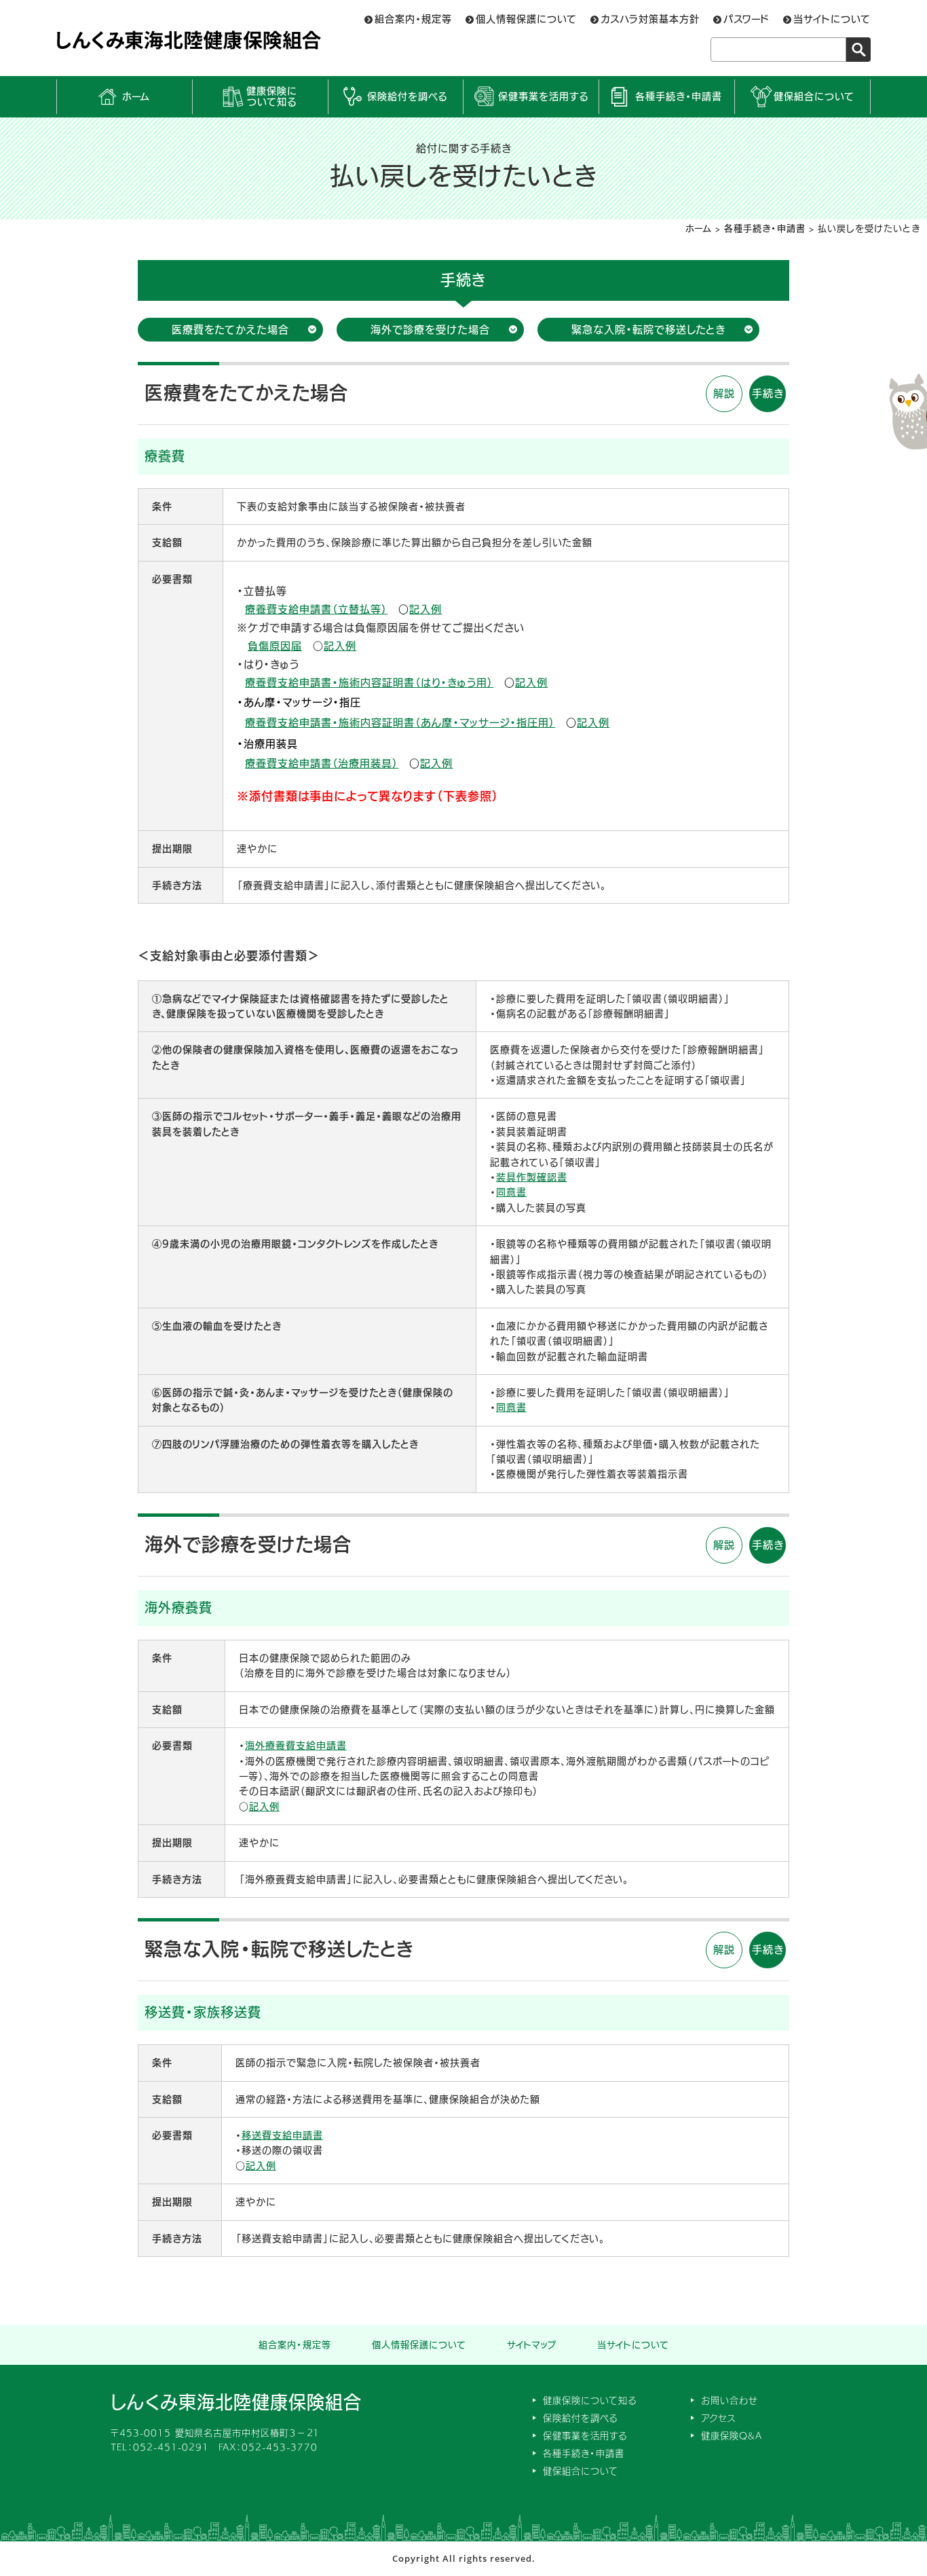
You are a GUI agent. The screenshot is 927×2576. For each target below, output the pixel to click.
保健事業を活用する (543, 96)
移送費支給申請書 (282, 2135)
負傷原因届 (275, 646)
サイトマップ (532, 2345)
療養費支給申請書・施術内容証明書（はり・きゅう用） (369, 683)
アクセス (718, 2418)
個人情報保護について (526, 19)
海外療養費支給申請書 (296, 1746)
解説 (724, 393)
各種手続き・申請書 (679, 96)
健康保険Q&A (732, 2436)
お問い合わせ (730, 2400)
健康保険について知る (272, 97)
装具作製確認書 (532, 1177)
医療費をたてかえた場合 (230, 330)
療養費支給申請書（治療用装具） (322, 763)
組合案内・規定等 (413, 19)
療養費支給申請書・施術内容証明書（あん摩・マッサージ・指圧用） (400, 723)
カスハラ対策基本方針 (650, 19)
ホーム (136, 96)
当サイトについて (832, 19)
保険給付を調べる (407, 96)
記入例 (425, 609)
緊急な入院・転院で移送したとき (648, 330)
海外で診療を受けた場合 (430, 330)
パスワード (746, 19)
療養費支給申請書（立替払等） (316, 609)
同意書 (511, 1192)
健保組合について (814, 96)
